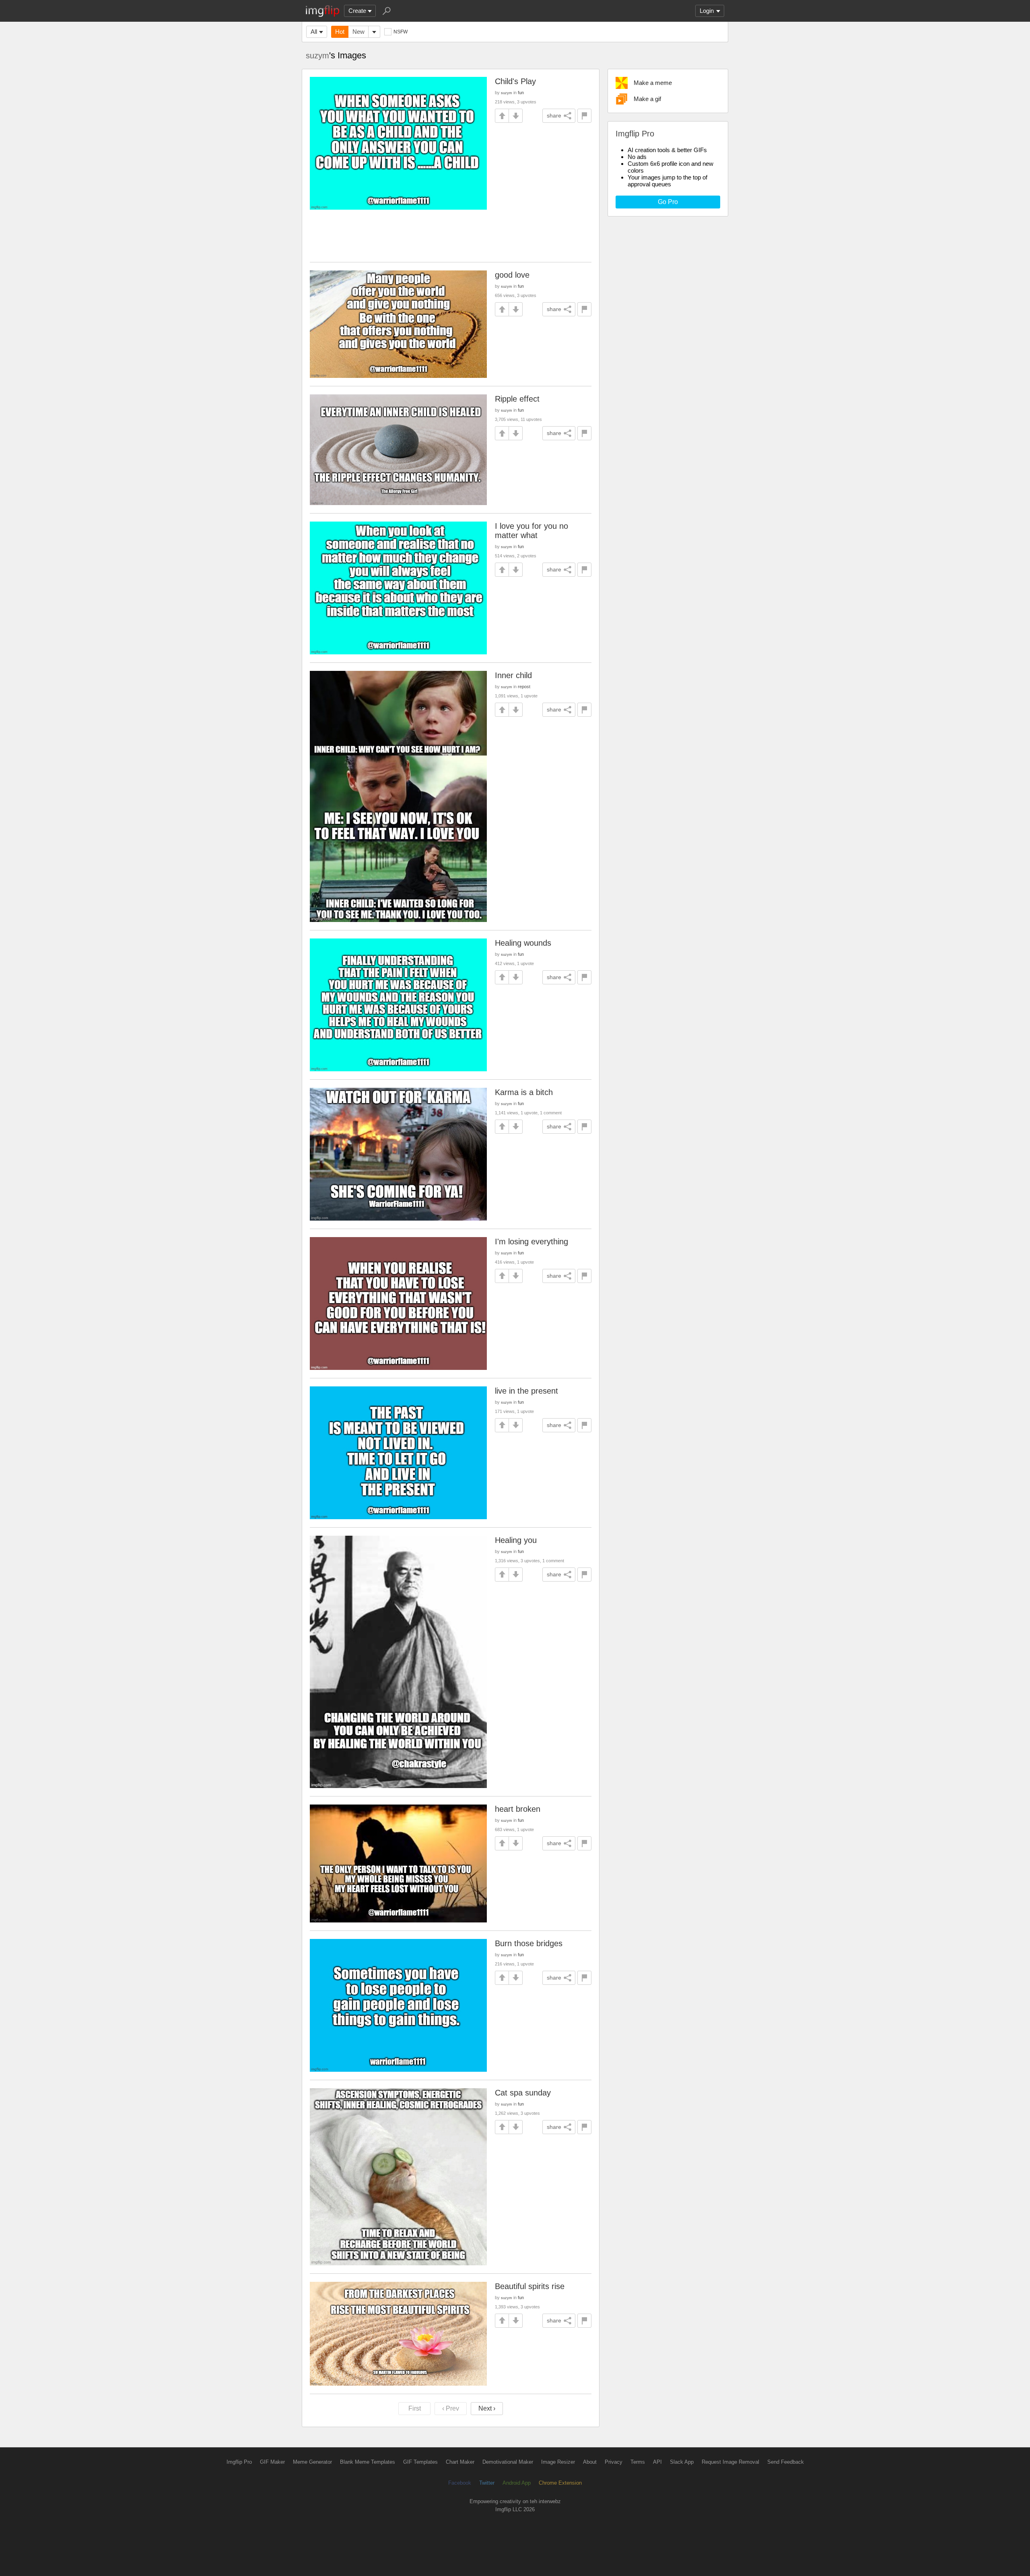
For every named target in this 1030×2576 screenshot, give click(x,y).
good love (512, 275)
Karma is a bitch (524, 1092)
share (554, 115)
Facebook (460, 2483)
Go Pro (668, 202)
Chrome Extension (560, 2483)
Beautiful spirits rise (530, 2286)
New (358, 32)
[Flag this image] (584, 116)
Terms (638, 2462)
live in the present (526, 1391)
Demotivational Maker (508, 2462)
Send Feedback (786, 2462)
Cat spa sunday (523, 2093)
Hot (340, 32)
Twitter (487, 2483)
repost (524, 687)
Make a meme (653, 83)
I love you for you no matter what (531, 531)
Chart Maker (460, 2462)
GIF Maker (272, 2462)
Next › (487, 2408)
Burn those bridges (529, 1943)
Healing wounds (523, 943)
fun (521, 93)
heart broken (518, 1809)
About (590, 2462)
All (314, 32)
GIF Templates (420, 2462)
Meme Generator (312, 2462)
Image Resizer (558, 2462)
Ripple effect (517, 399)
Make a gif (647, 99)
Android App (517, 2483)
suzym (317, 56)
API (657, 2462)
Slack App (682, 2462)
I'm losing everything (531, 1242)
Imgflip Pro (239, 2462)
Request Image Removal (730, 2462)
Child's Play (515, 81)
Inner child (513, 675)
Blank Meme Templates (368, 2462)
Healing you (516, 1540)
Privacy (614, 2462)
